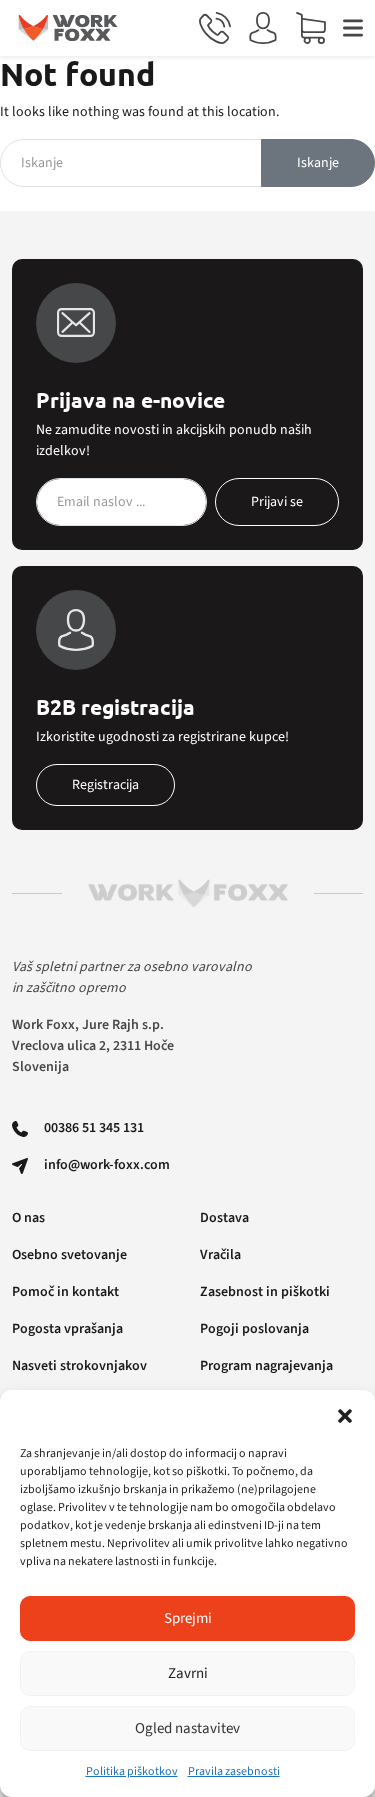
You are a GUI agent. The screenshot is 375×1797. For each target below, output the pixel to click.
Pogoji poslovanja (254, 1329)
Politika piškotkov (132, 1771)
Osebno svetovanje (69, 1255)
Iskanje (318, 163)
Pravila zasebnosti (234, 1771)
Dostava (224, 1218)
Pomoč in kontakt (65, 1292)
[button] (345, 1415)
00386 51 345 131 (94, 1128)
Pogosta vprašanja (67, 1329)
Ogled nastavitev (187, 1728)
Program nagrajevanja (266, 1366)
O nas (28, 1218)
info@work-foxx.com (107, 1165)
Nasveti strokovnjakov (79, 1366)
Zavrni (188, 1673)
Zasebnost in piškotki (265, 1292)
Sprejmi (188, 1618)
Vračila (220, 1255)
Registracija (105, 785)
